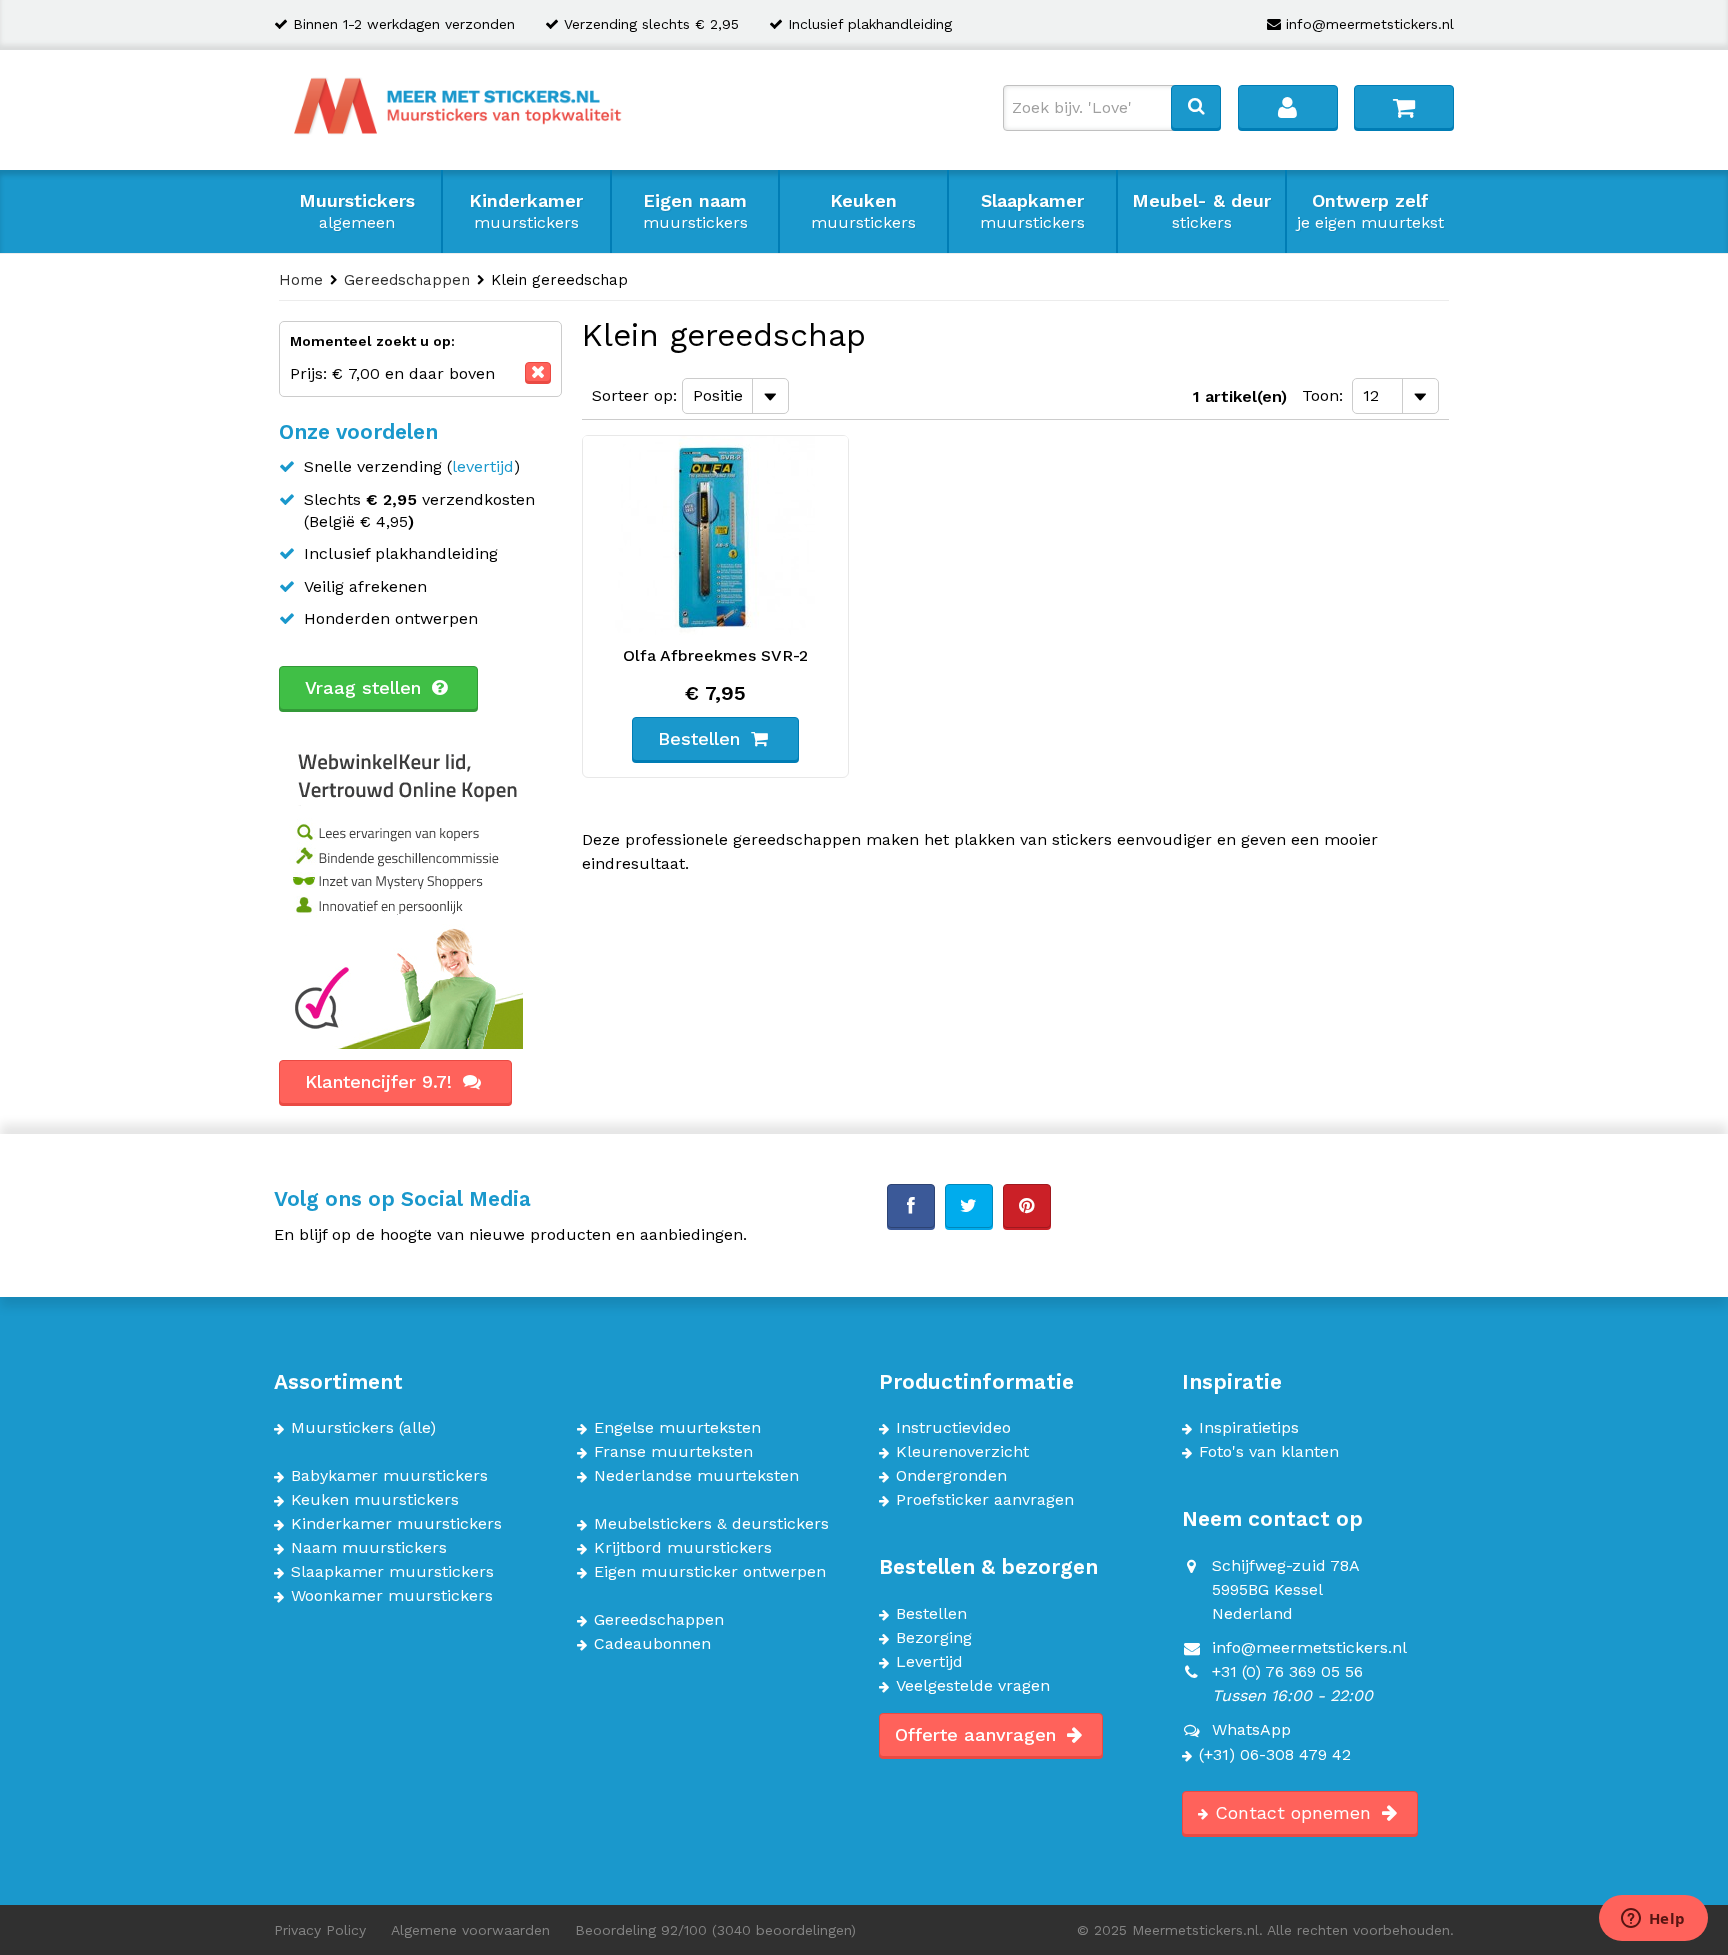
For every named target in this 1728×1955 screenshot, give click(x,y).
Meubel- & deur (1201, 211)
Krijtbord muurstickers (683, 1548)
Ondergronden (951, 1476)
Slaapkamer (1032, 211)
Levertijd (929, 1662)
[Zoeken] (1196, 107)
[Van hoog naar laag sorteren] (808, 394)
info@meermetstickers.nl (1370, 24)
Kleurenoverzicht (962, 1452)
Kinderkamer (526, 211)
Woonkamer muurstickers (392, 1596)
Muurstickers (357, 211)
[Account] (1288, 107)
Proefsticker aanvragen (985, 1500)
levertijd (483, 466)
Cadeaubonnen (652, 1644)
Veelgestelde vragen (973, 1686)
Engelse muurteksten (677, 1428)
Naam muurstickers (369, 1548)
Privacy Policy (320, 1930)
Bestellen (931, 1614)
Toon (1320, 395)
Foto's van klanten (1269, 1452)
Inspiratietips (1249, 1428)
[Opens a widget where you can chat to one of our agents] (1653, 1920)
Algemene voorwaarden (470, 1930)
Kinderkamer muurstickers (396, 1524)
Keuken (863, 211)
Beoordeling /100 (715, 1930)
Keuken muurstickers (375, 1500)
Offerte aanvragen (978, 1734)
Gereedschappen (659, 1620)
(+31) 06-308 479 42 (1275, 1755)
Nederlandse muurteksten (696, 1476)
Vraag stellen (366, 687)
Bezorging (934, 1638)
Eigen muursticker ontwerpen (710, 1572)
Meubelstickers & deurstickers (711, 1524)
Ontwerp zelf (1370, 211)
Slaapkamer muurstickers (392, 1572)
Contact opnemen (1296, 1812)
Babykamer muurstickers (389, 1476)
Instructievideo (953, 1428)
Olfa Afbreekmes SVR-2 (715, 655)
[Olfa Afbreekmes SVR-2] (716, 536)
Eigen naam (695, 211)
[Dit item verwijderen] (538, 372)
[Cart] (1404, 107)
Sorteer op (632, 395)
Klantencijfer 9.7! (381, 1081)
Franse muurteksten (673, 1452)
